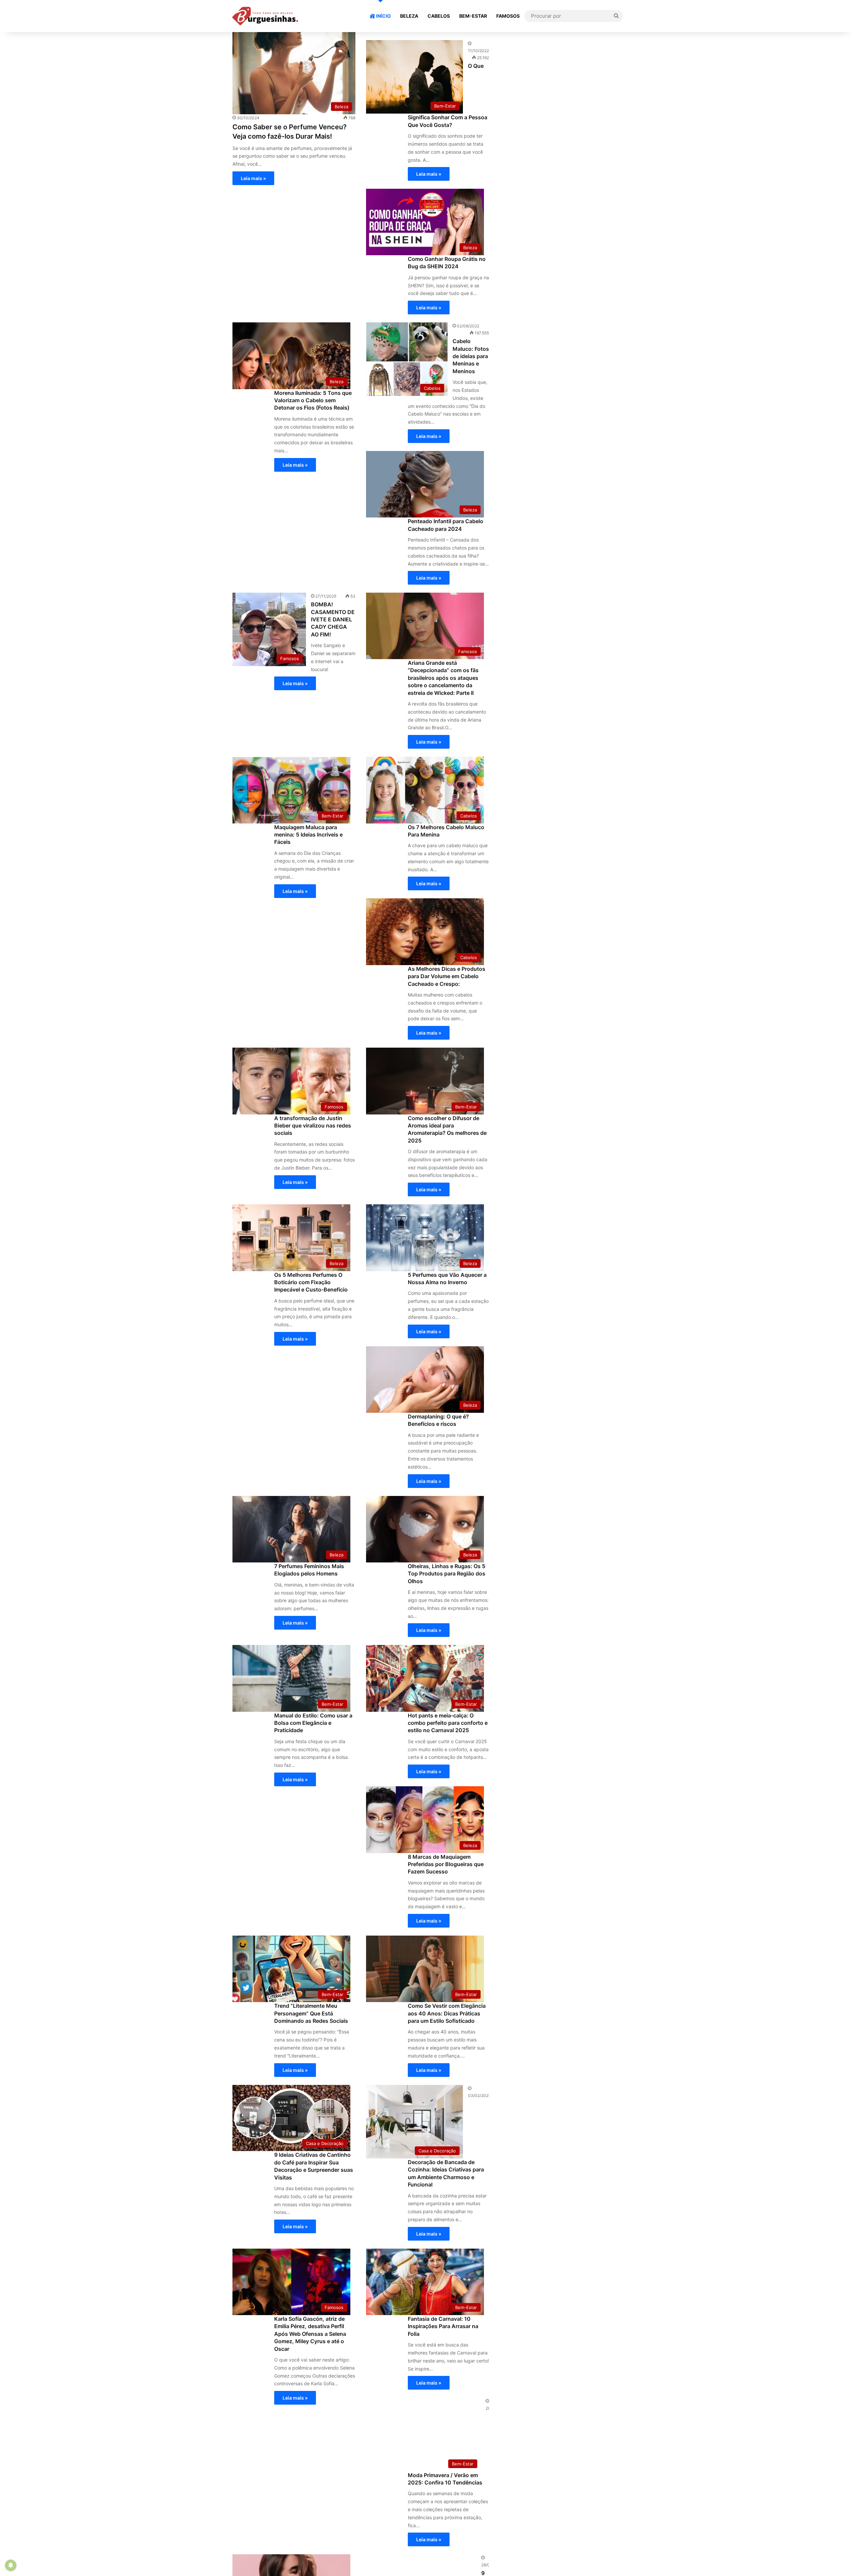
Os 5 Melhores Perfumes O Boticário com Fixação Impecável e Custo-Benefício (311, 1282)
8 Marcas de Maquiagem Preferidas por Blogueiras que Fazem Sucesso (446, 1864)
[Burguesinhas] (265, 16)
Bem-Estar (473, 16)
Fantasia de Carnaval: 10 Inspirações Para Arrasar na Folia (443, 2326)
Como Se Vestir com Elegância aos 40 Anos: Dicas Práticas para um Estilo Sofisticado (447, 2013)
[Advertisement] (561, 79)
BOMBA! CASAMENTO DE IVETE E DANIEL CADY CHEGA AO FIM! (333, 619)
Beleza (409, 16)
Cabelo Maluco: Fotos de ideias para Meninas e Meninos (471, 356)
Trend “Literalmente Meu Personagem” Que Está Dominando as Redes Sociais (311, 2013)
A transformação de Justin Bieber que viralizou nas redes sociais (313, 1126)
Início (383, 16)
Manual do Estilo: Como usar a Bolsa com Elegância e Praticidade (313, 1723)
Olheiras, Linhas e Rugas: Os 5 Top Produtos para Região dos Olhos (447, 1574)
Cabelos (439, 16)
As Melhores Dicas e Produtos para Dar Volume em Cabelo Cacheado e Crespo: (447, 976)
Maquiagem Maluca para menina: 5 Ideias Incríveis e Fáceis (308, 835)
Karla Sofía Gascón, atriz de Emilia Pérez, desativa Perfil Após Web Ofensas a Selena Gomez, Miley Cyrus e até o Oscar (310, 2334)
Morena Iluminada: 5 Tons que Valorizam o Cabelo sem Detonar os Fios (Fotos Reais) (313, 400)
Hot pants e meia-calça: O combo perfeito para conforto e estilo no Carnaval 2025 (448, 1723)
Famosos (508, 16)
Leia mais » (253, 178)
